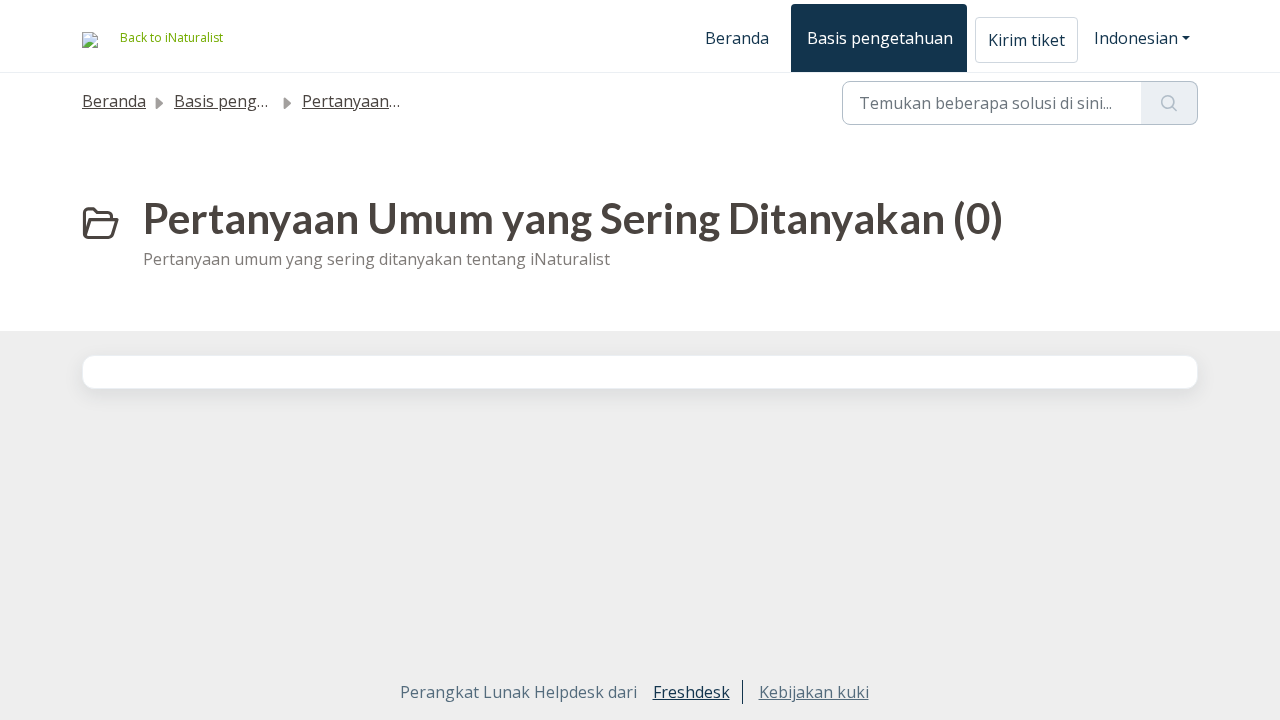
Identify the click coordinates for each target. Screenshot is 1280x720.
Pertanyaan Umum (372, 101)
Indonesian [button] (1136, 38)
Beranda (737, 38)
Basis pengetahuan (880, 38)
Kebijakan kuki (814, 692)
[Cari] (1169, 103)
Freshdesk (691, 692)
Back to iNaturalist (171, 37)
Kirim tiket (1026, 40)
